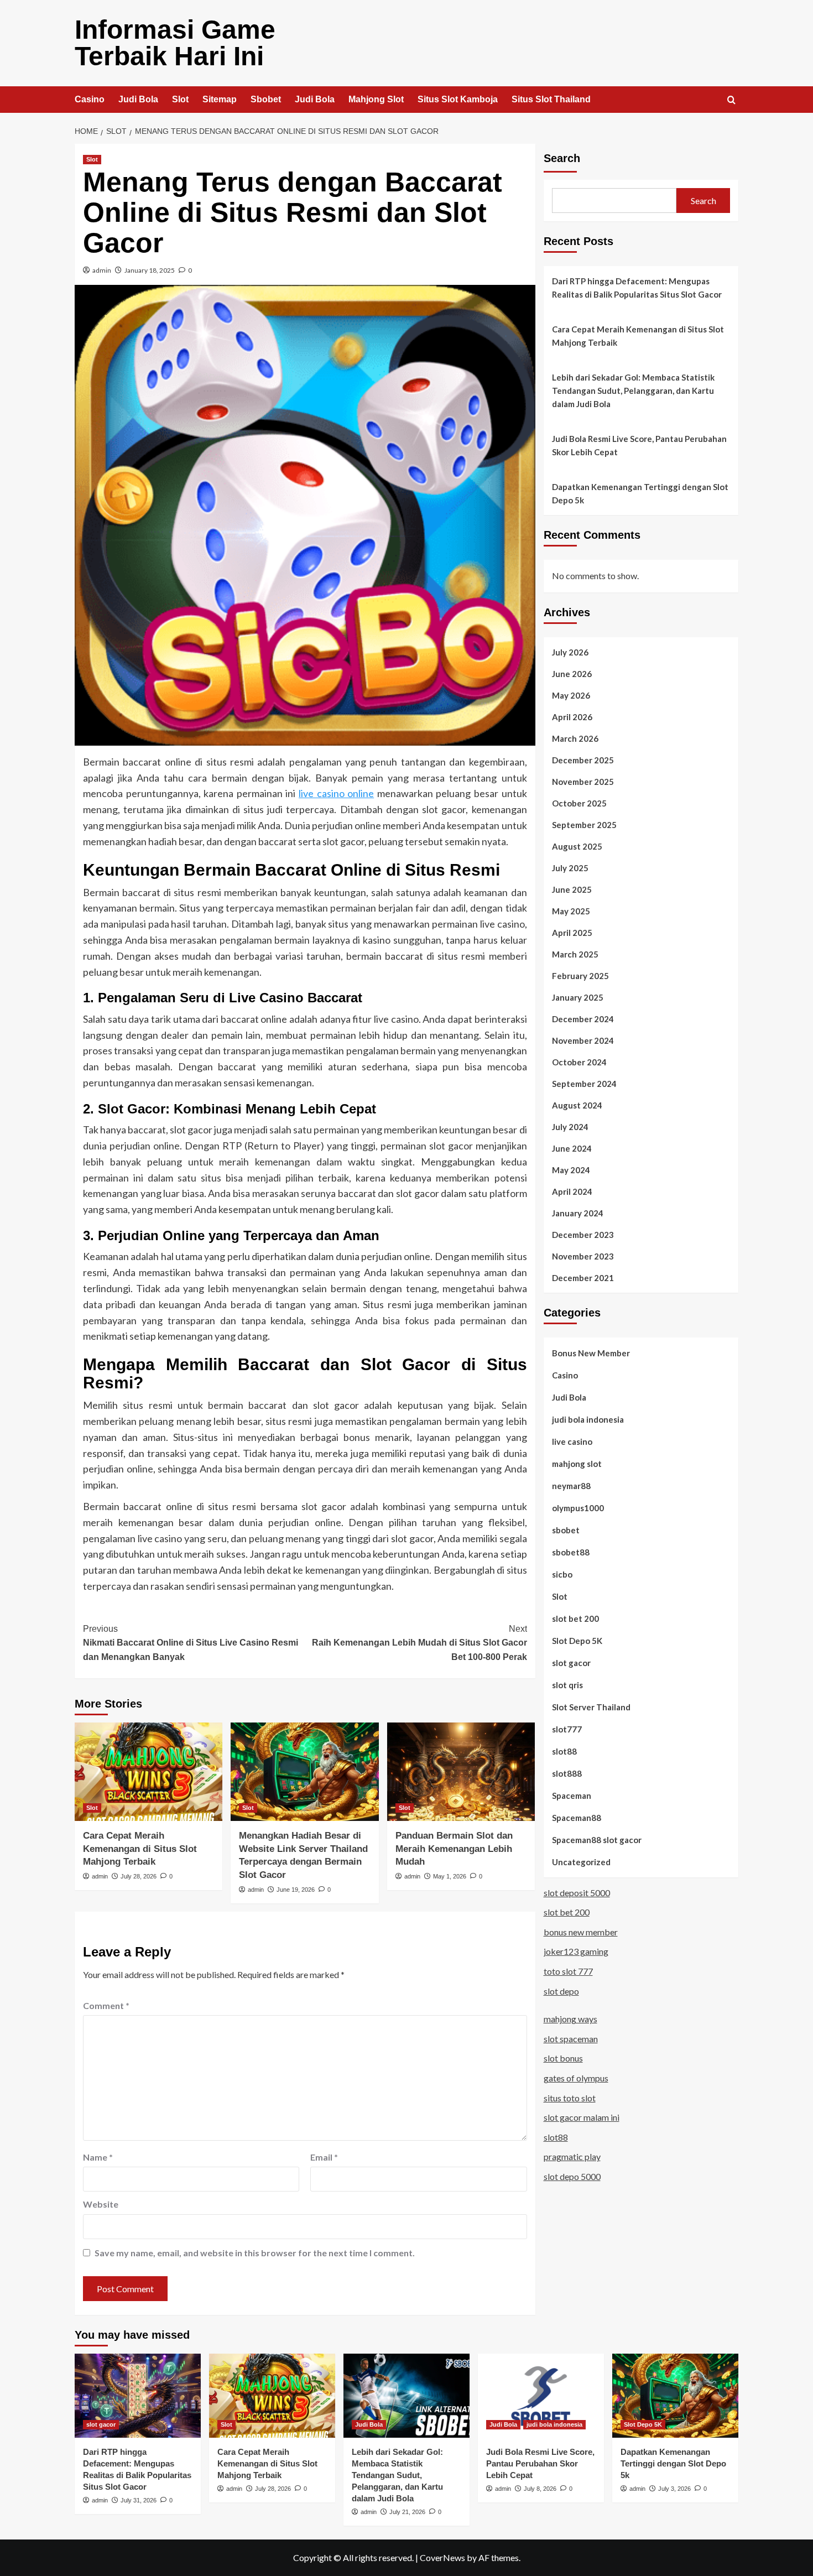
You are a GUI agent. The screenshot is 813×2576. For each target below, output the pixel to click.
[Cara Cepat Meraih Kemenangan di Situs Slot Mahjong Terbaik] (148, 1772)
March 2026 (575, 738)
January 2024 (578, 1212)
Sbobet (266, 99)
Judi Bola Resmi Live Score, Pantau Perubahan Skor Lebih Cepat (639, 445)
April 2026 (572, 716)
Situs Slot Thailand (551, 99)
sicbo (562, 1574)
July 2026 (570, 652)
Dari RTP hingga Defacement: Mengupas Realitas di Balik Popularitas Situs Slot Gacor (637, 288)
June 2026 (572, 673)
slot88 (564, 1751)
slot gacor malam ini (582, 2117)
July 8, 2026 (540, 2489)
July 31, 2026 (139, 2500)
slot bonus (563, 2058)
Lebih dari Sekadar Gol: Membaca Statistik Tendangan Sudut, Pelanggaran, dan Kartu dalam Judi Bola (633, 391)
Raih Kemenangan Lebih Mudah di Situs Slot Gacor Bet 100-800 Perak (419, 1643)
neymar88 (571, 1485)
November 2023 (583, 1256)
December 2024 (583, 1018)
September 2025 (584, 824)
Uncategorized (581, 1861)
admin (102, 270)
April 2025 (572, 932)
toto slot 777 (568, 1971)
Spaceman (572, 1795)
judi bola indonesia (588, 1419)
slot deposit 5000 (577, 1892)
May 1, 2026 (450, 1876)
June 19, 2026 (296, 1890)
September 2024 (584, 1083)
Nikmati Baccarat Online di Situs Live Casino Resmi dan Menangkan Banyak (191, 1643)
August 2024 (577, 1105)
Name (98, 2157)
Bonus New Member (591, 1352)
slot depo (561, 1990)
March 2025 (575, 954)
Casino (90, 99)
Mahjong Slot (376, 99)
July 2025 (570, 867)
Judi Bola (138, 99)
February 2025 (580, 975)
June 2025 (572, 889)
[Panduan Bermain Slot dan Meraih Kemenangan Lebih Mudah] (461, 1772)
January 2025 (578, 997)
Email (324, 2157)
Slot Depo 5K (577, 1640)
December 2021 (583, 1277)
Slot (180, 99)
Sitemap (220, 99)
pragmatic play (572, 2156)
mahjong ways (570, 2019)
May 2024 (571, 1169)
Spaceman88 (577, 1817)
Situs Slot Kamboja (458, 99)
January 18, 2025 (150, 270)
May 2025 (571, 910)
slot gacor (571, 1662)
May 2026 (571, 695)
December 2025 (583, 759)
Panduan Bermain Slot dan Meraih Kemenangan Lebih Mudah (454, 1849)
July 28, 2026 (139, 1876)
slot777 (567, 1729)
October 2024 (579, 1061)
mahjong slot (577, 1463)
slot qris (567, 1684)
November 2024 (583, 1040)
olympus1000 (578, 1507)
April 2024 (572, 1191)
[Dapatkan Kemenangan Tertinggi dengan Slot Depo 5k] (675, 2396)
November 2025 (583, 781)
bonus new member (581, 1931)
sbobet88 (571, 1552)
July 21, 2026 (407, 2512)
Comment (106, 2005)
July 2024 (570, 1126)
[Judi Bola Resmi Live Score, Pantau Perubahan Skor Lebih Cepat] (541, 2396)
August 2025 (577, 846)
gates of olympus (576, 2077)
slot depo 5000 (572, 2176)
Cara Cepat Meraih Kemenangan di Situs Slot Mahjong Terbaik (140, 1849)
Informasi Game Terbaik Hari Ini (175, 43)
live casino (572, 1441)
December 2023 (583, 1234)
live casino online (336, 793)
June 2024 (572, 1148)
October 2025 (579, 803)
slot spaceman (571, 2038)
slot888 (567, 1773)
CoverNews (442, 2557)
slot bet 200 (575, 1618)
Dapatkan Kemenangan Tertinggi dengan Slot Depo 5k (640, 493)
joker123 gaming (576, 1951)
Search (562, 158)
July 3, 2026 (674, 2489)
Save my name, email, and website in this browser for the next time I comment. (255, 2253)
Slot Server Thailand (591, 1706)
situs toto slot (570, 2097)
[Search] (731, 100)
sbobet (566, 1529)
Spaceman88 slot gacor (597, 1839)
